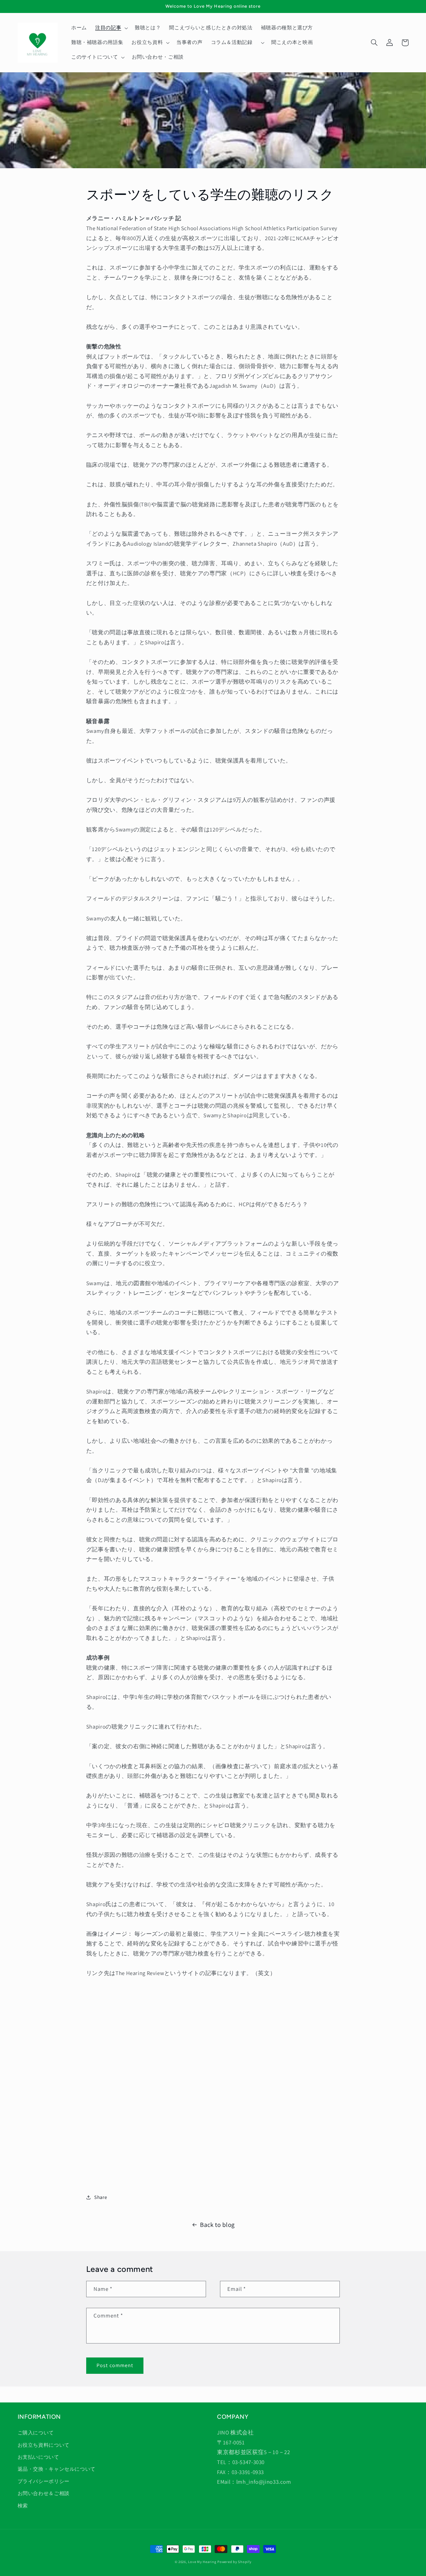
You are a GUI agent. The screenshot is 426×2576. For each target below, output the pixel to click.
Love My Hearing (202, 2562)
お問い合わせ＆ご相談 (44, 2493)
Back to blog (217, 2225)
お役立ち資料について (44, 2445)
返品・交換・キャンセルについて (57, 2469)
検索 (23, 2506)
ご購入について (36, 2433)
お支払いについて (38, 2457)
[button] (111, 28)
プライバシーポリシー (44, 2481)
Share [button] (101, 2197)
